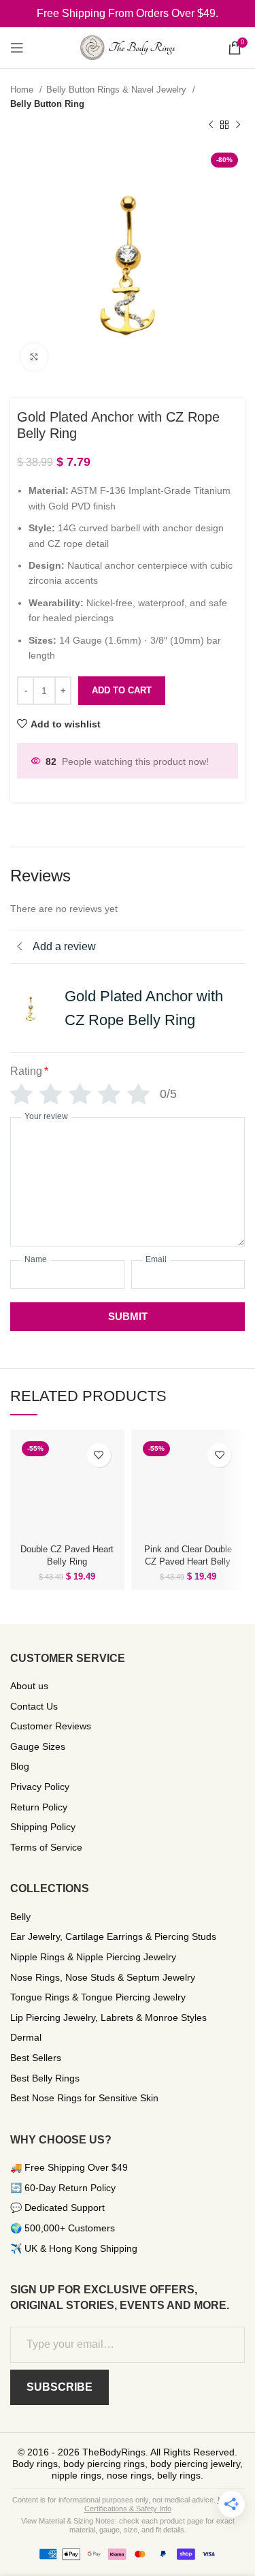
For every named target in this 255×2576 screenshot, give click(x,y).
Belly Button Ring (47, 104)
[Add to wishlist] (99, 1455)
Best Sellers (36, 2058)
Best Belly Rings (45, 2078)
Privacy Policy (40, 1787)
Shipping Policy (43, 1827)
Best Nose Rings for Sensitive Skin (84, 2098)
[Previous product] (211, 125)
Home (23, 90)
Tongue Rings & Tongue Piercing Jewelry (98, 1997)
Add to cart (122, 690)
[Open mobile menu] (17, 48)
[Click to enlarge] (34, 357)
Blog (20, 1766)
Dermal (26, 2037)
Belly (20, 1917)
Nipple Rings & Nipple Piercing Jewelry (93, 1957)
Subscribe (60, 2387)
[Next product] (238, 125)
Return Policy (39, 1807)
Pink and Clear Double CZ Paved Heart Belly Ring (188, 1562)
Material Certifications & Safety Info (164, 2504)
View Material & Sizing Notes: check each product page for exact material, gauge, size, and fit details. (128, 2525)
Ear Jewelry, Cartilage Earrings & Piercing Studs (113, 1936)
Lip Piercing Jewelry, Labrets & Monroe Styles (108, 2017)
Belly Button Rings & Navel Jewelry (118, 90)
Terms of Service (46, 1847)
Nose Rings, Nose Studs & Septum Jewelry (103, 1977)
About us (29, 1686)
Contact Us (34, 1706)
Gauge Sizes (38, 1746)
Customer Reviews (51, 1726)
